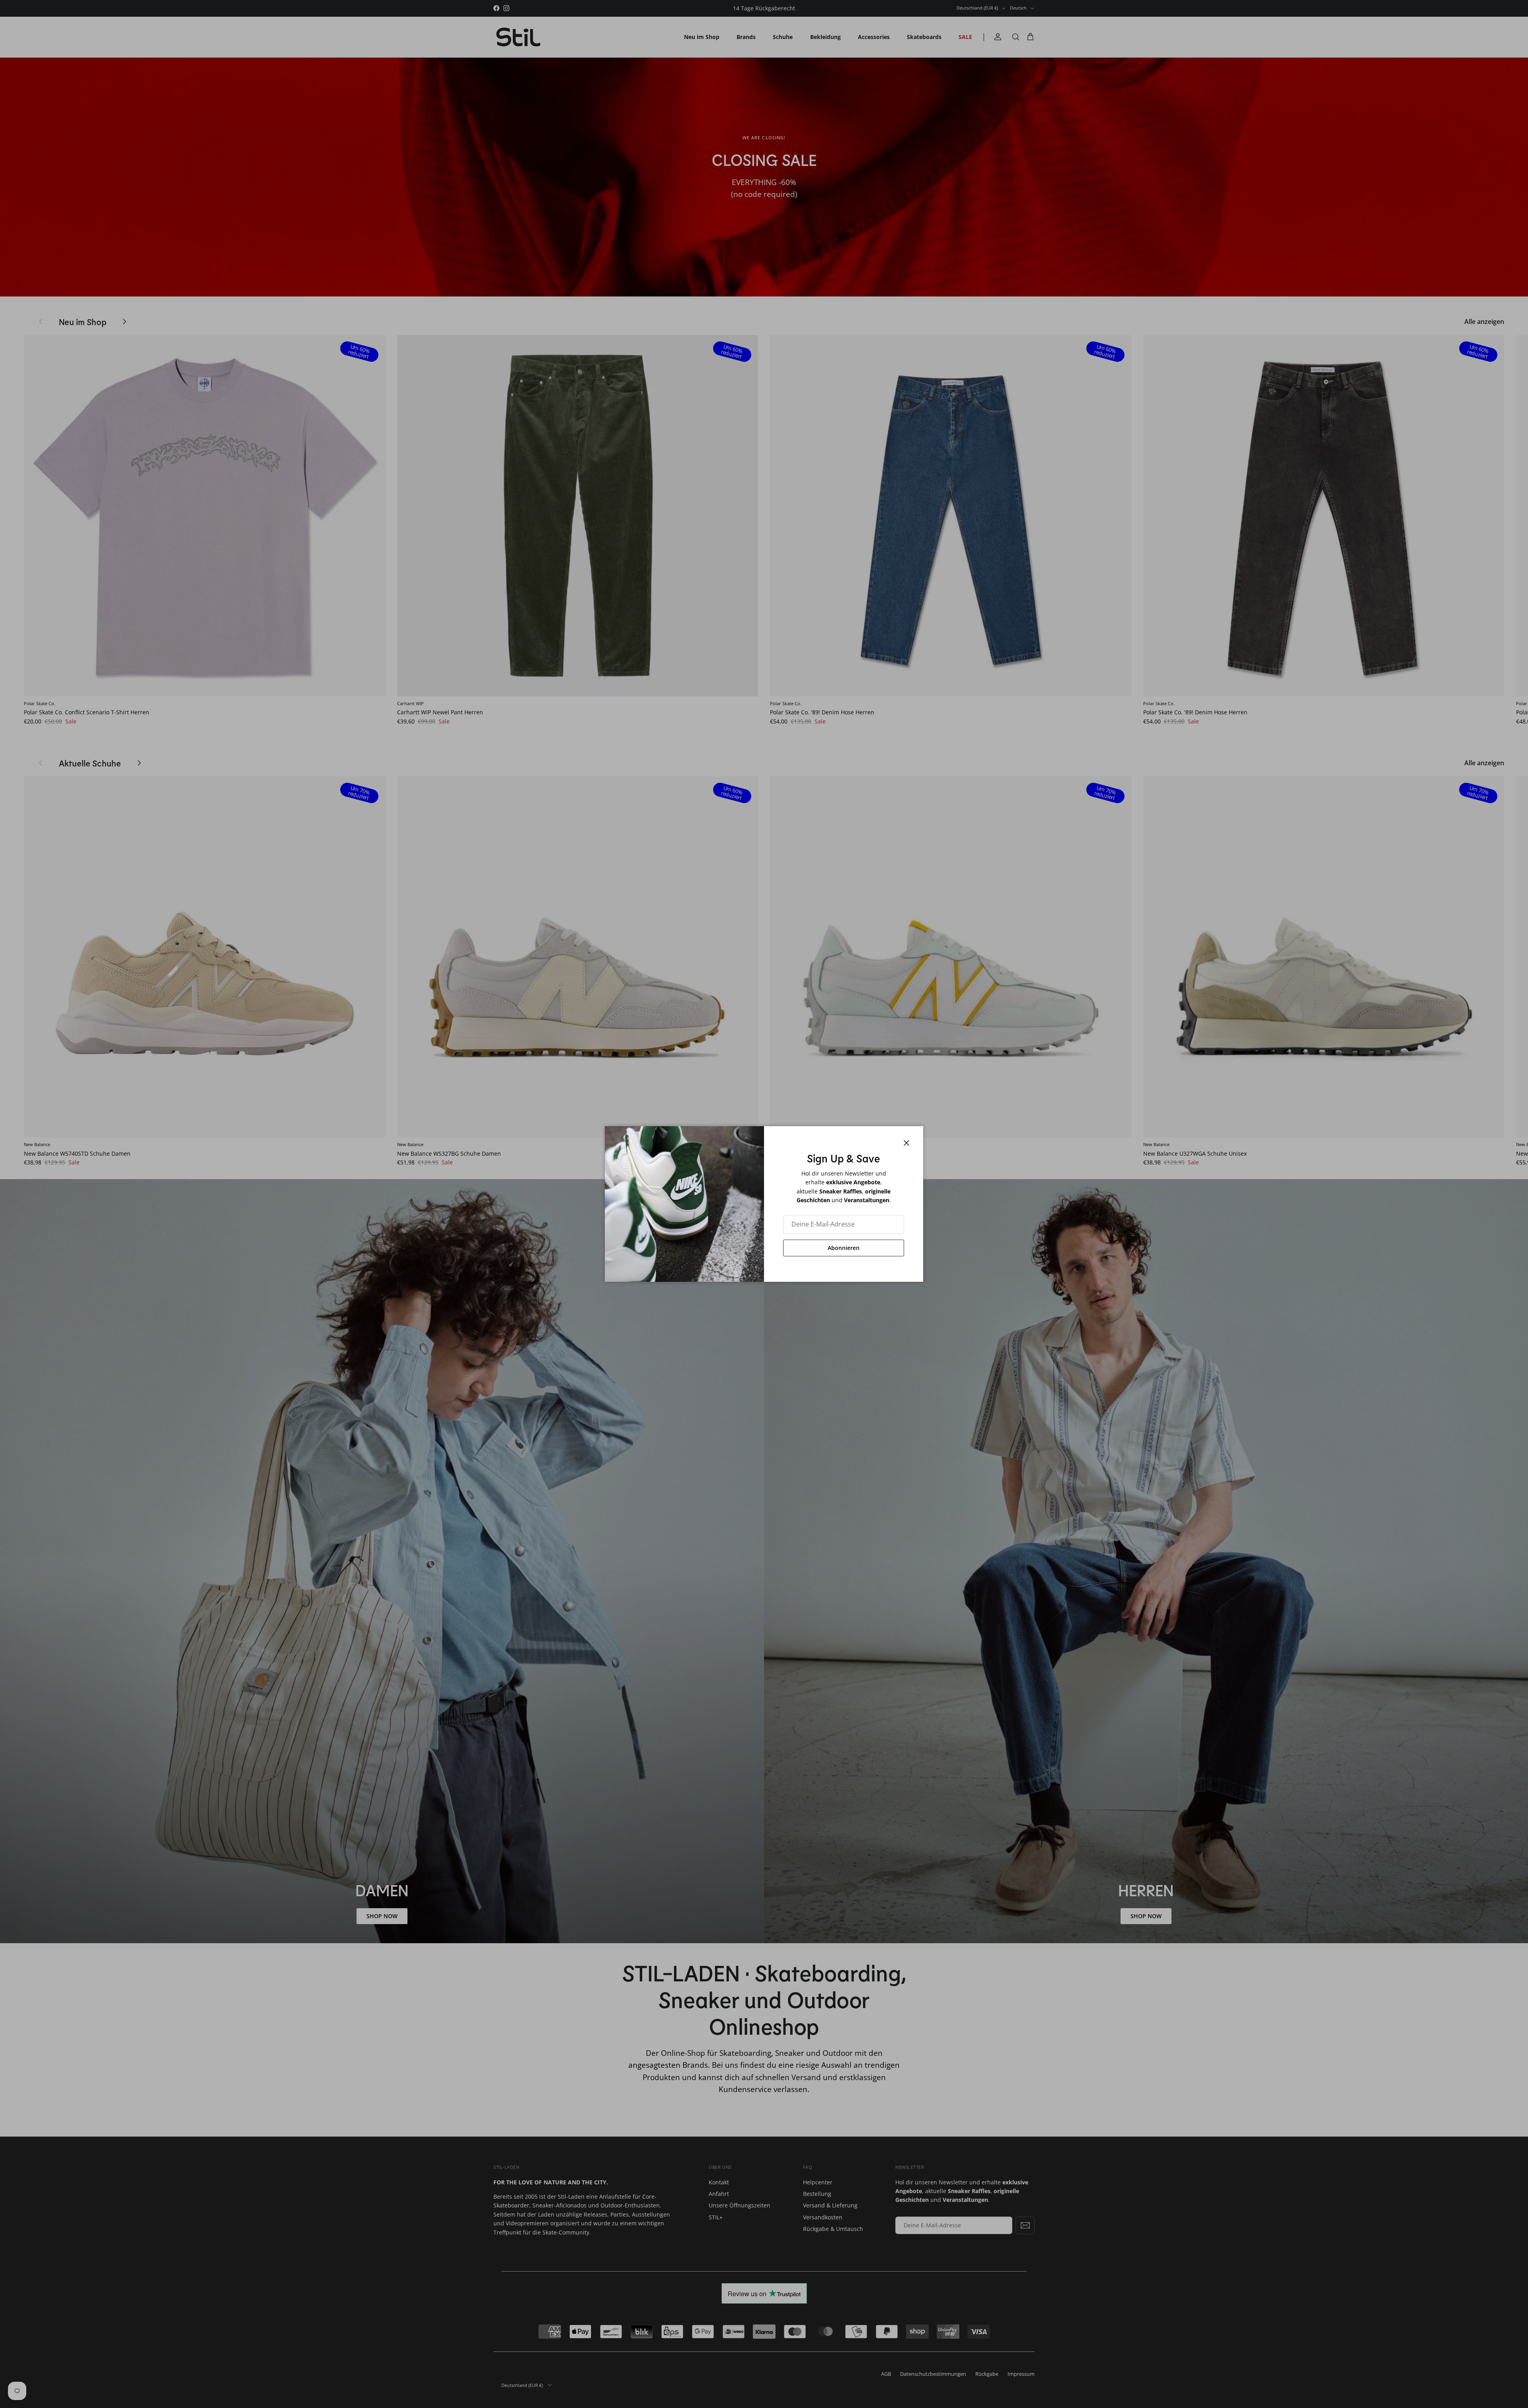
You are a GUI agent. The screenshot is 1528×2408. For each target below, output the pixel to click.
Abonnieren (844, 1248)
